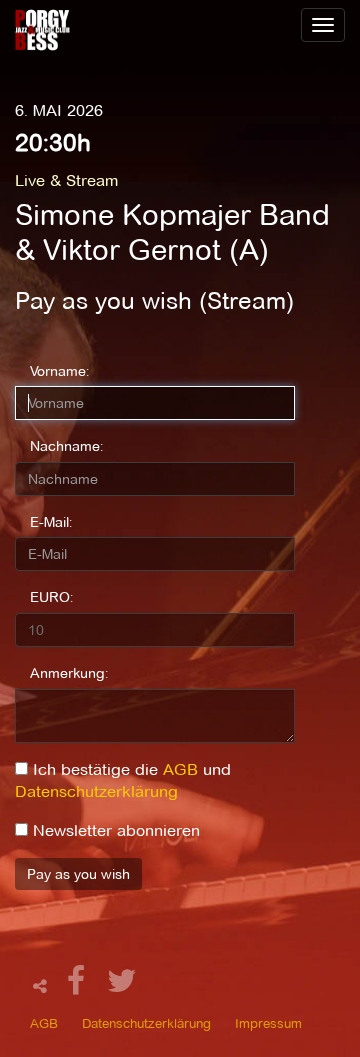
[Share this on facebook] (79, 986)
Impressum (268, 1023)
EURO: (51, 597)
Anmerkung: (69, 673)
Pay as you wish (78, 874)
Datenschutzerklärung (96, 791)
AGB (180, 769)
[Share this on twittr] (122, 986)
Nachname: (66, 446)
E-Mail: (51, 522)
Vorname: (59, 371)
